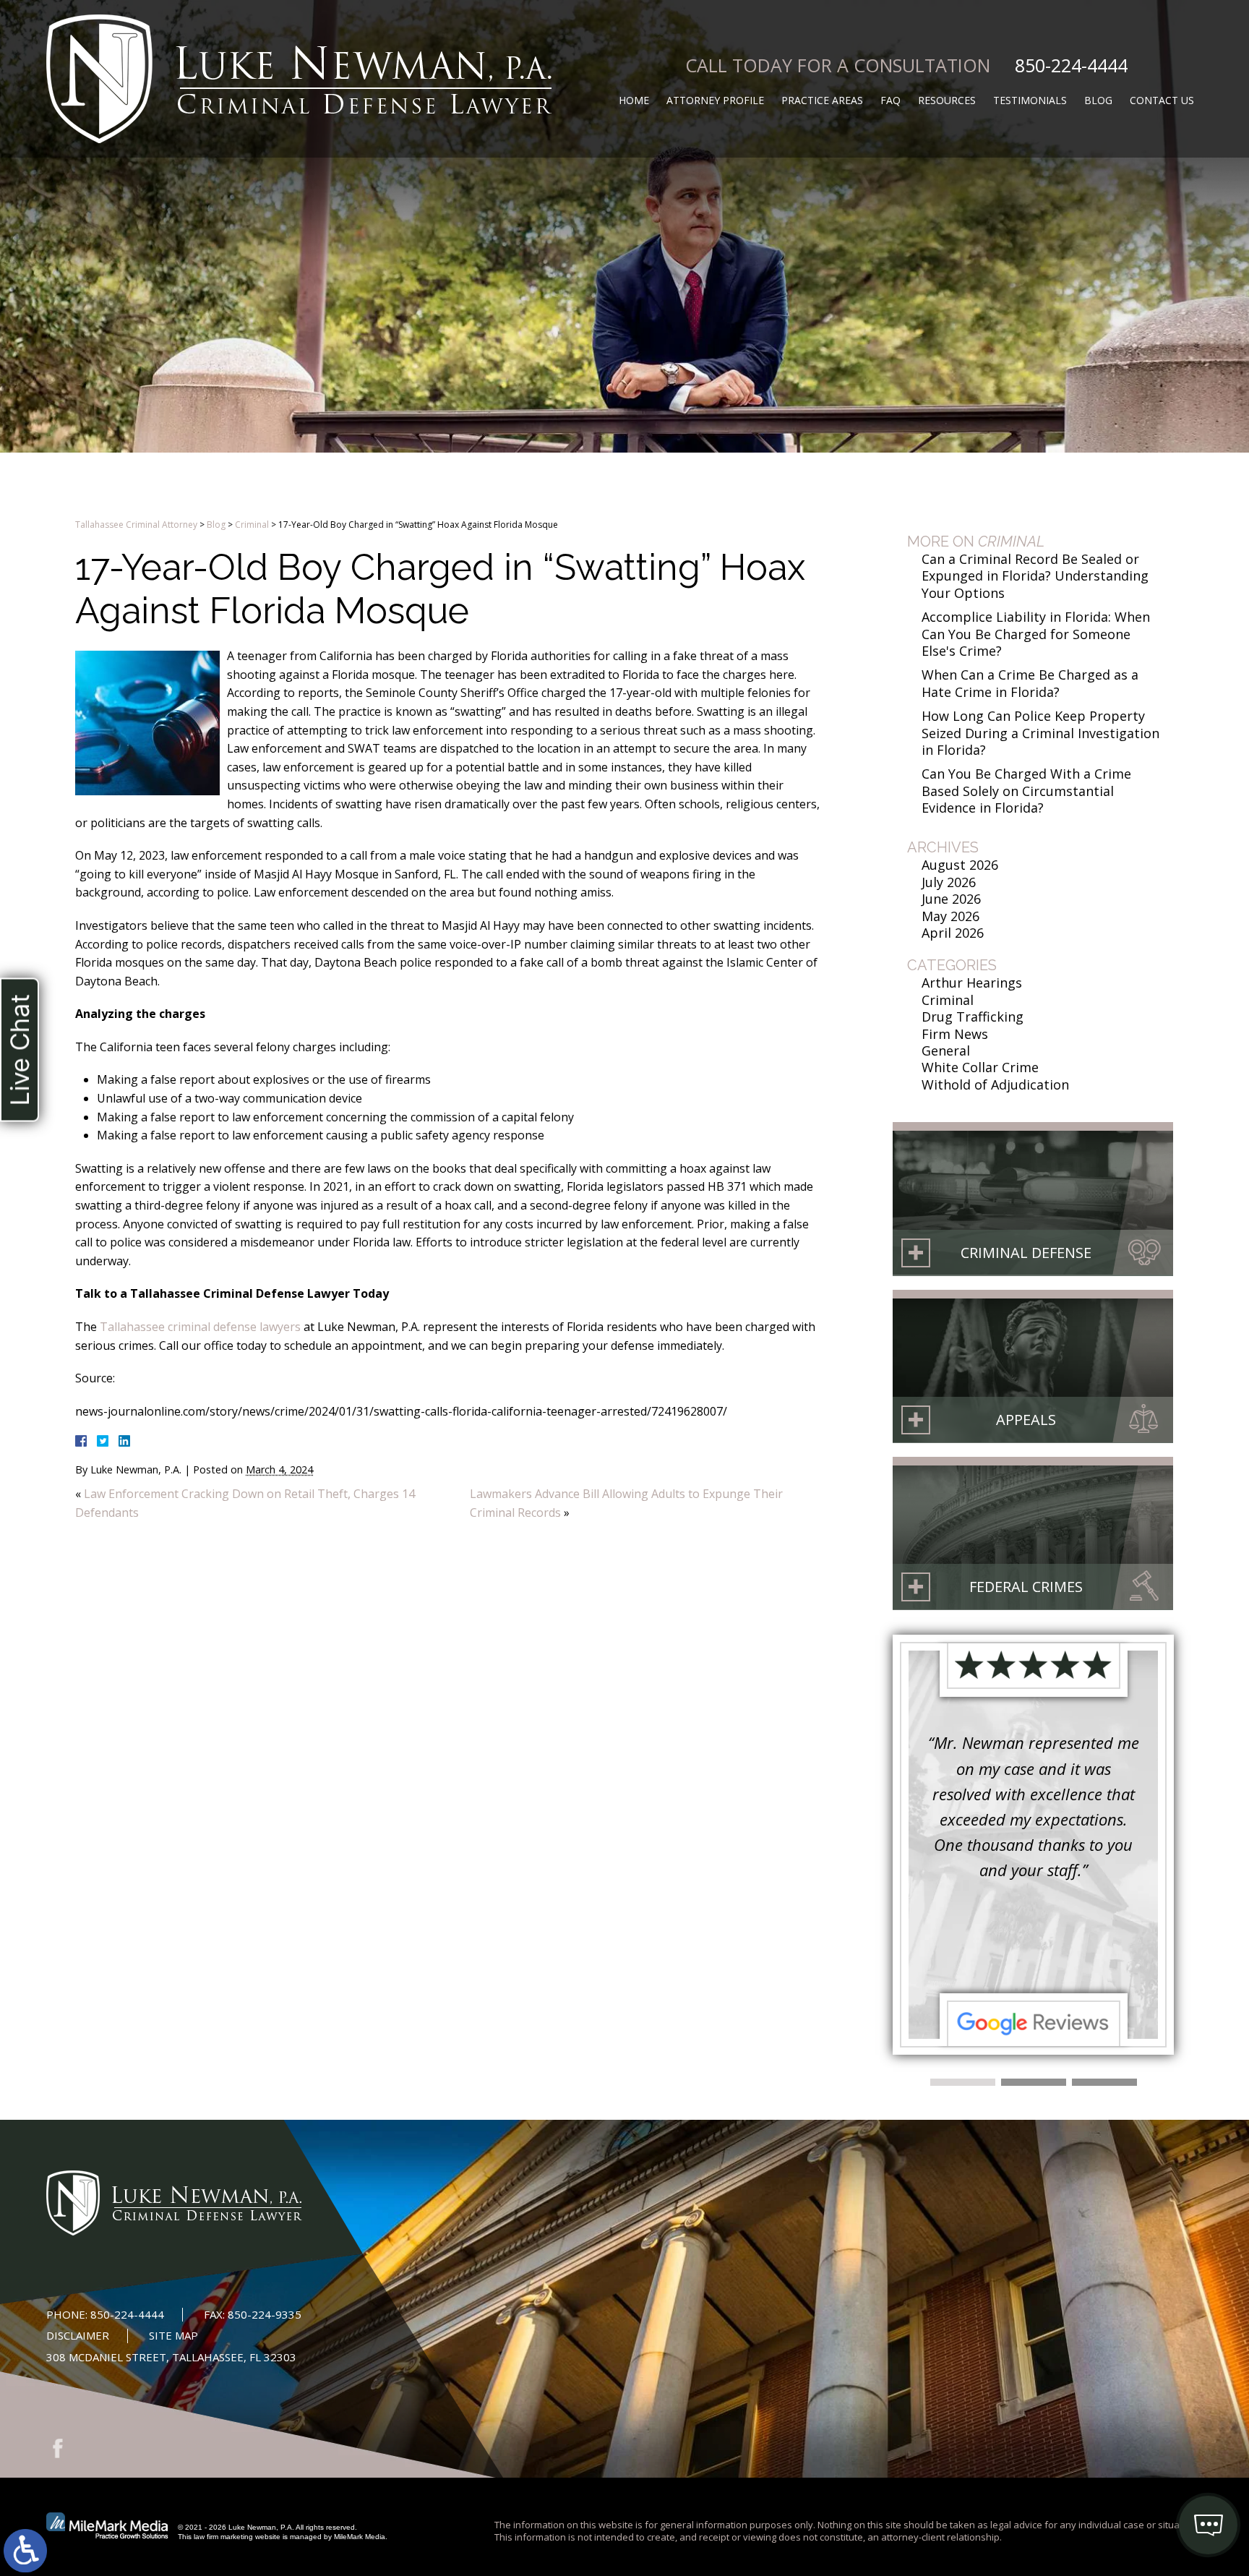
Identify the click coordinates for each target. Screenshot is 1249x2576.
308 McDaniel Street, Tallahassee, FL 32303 (171, 2357)
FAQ (890, 100)
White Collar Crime (980, 1067)
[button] (963, 2082)
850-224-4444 (1071, 65)
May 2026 (950, 916)
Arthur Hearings (972, 983)
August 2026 (960, 865)
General (946, 1050)
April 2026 (953, 933)
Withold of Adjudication (995, 1084)
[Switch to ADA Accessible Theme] (25, 2551)
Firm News (955, 1034)
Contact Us (1162, 100)
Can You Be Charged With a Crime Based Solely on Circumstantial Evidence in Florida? (1026, 791)
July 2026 (949, 882)
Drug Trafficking (973, 1017)
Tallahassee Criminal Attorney (136, 525)
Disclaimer (78, 2335)
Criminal (252, 525)
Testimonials (1030, 100)
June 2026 (951, 899)
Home (634, 100)
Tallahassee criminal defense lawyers (200, 1327)
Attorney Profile (715, 100)
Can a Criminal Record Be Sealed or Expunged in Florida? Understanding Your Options (1035, 576)
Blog (1098, 100)
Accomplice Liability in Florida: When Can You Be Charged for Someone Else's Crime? (1036, 634)
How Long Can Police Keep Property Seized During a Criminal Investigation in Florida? (1040, 733)
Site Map (173, 2335)
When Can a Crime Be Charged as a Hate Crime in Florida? (1030, 683)
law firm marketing (223, 2537)
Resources (947, 100)
